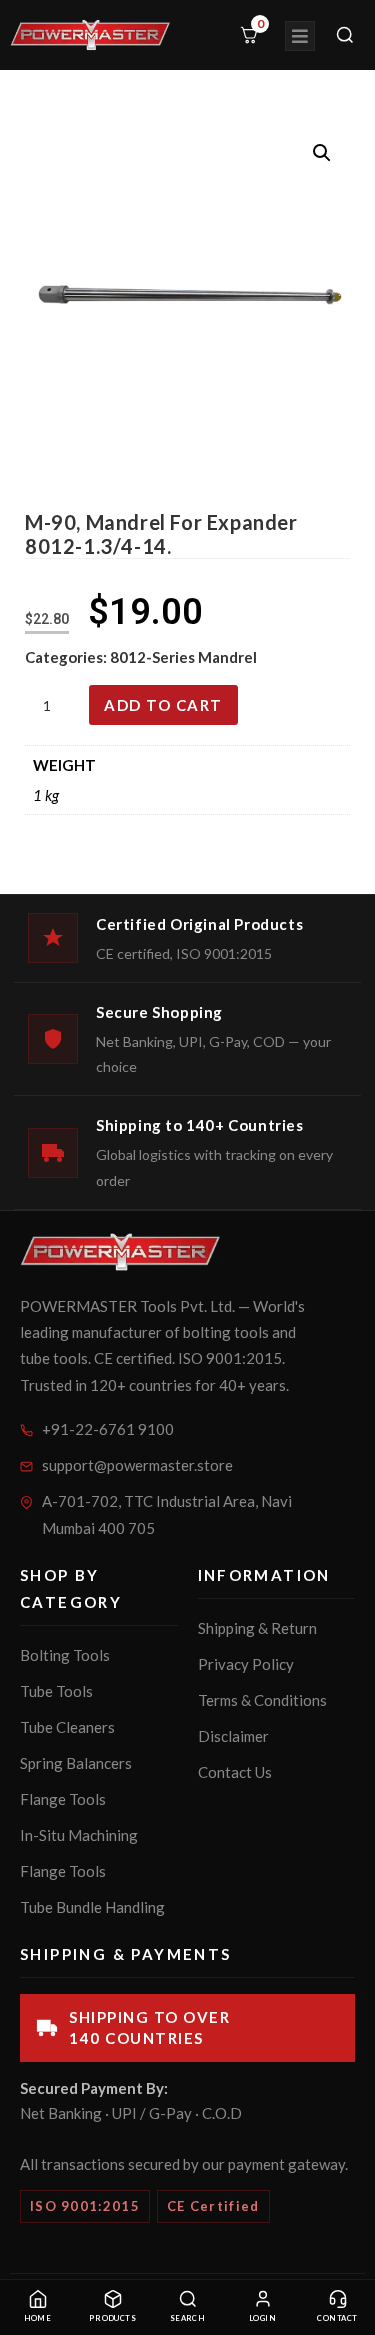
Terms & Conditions (262, 1700)
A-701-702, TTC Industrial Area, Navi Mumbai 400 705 (167, 1514)
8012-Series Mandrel (183, 657)
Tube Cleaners (67, 1727)
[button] (322, 153)
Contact (337, 2318)
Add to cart (163, 705)
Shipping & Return (257, 1628)
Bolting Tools (65, 1655)
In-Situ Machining (79, 1835)
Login (262, 2318)
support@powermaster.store (137, 1465)
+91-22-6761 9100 (108, 1429)
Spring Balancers (76, 1763)
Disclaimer (233, 1736)
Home (38, 2318)
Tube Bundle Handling (92, 1907)
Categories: (67, 657)
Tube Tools (56, 1691)
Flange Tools (63, 1799)
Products (113, 2318)
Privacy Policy (246, 1664)
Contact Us (235, 1772)
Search (188, 2318)
